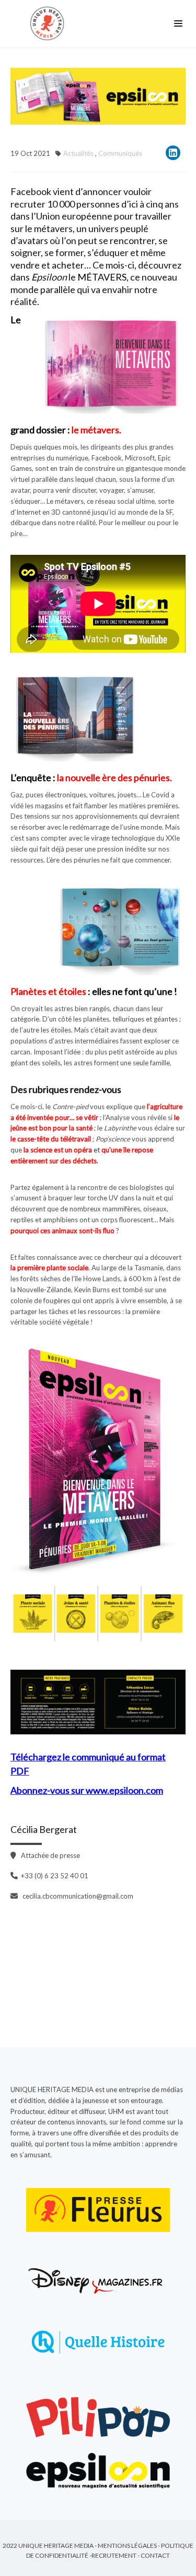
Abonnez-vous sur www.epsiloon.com (87, 1790)
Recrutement (114, 2555)
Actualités (78, 153)
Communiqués (120, 153)
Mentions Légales (127, 2545)
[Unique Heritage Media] (50, 23)
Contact (155, 2555)
